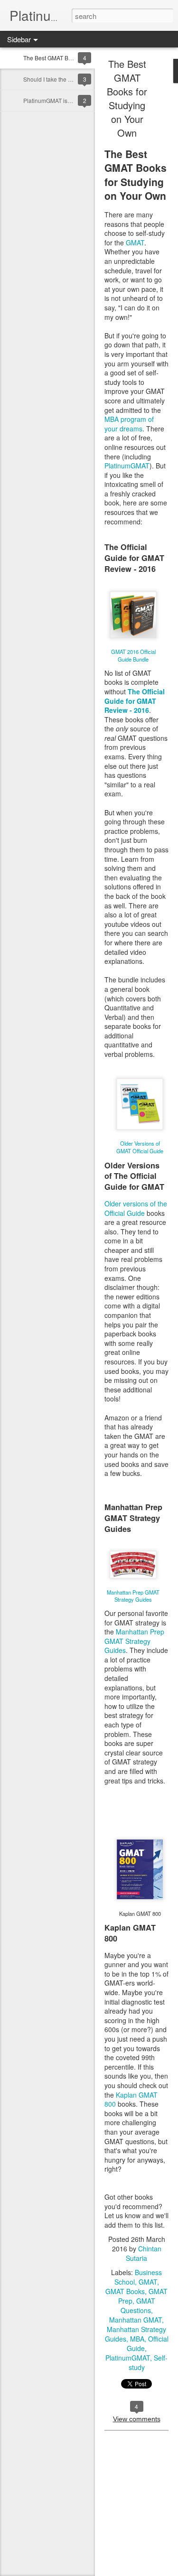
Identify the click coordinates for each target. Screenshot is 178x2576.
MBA (137, 2339)
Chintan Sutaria (144, 2253)
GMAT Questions (138, 2305)
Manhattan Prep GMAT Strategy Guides (133, 1596)
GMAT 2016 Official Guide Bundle (133, 655)
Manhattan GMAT (136, 2320)
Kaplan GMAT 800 (131, 2100)
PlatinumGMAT (127, 466)
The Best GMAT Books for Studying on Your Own (127, 98)
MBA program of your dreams (129, 424)
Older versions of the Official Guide (136, 1208)
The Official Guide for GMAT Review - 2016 (135, 701)
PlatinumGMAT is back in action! (65, 100)
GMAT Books (125, 2291)
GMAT (135, 243)
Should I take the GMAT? (55, 79)
